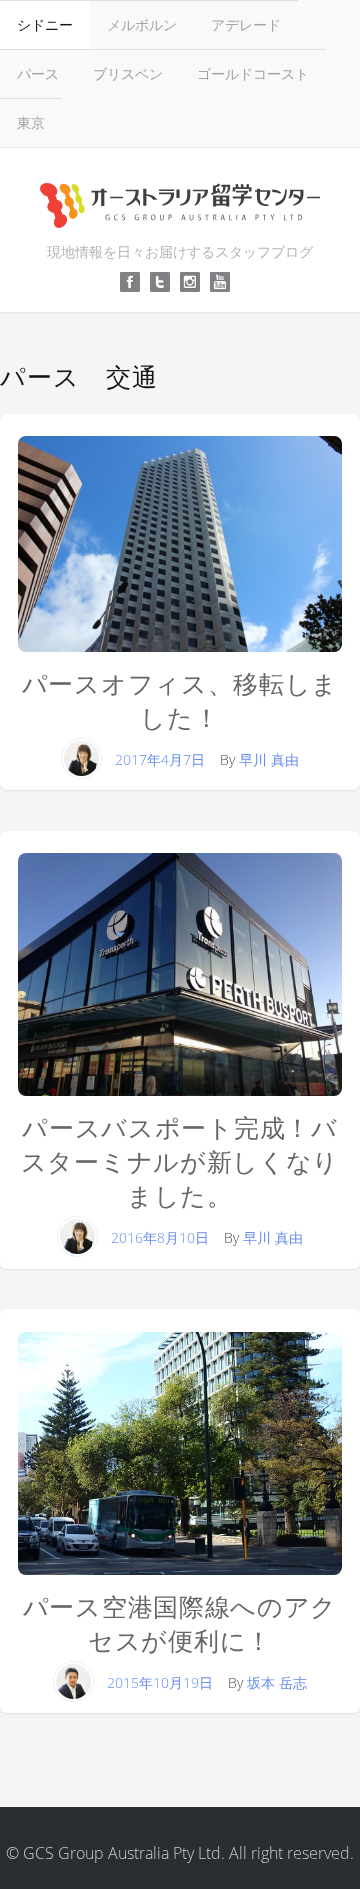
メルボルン (142, 24)
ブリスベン (128, 73)
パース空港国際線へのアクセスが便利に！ (180, 1623)
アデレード (246, 24)
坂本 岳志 (277, 1682)
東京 (31, 122)
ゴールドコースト (253, 73)
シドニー (45, 24)
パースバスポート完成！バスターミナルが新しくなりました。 (180, 1161)
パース (38, 73)
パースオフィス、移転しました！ (180, 700)
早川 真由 (269, 759)
